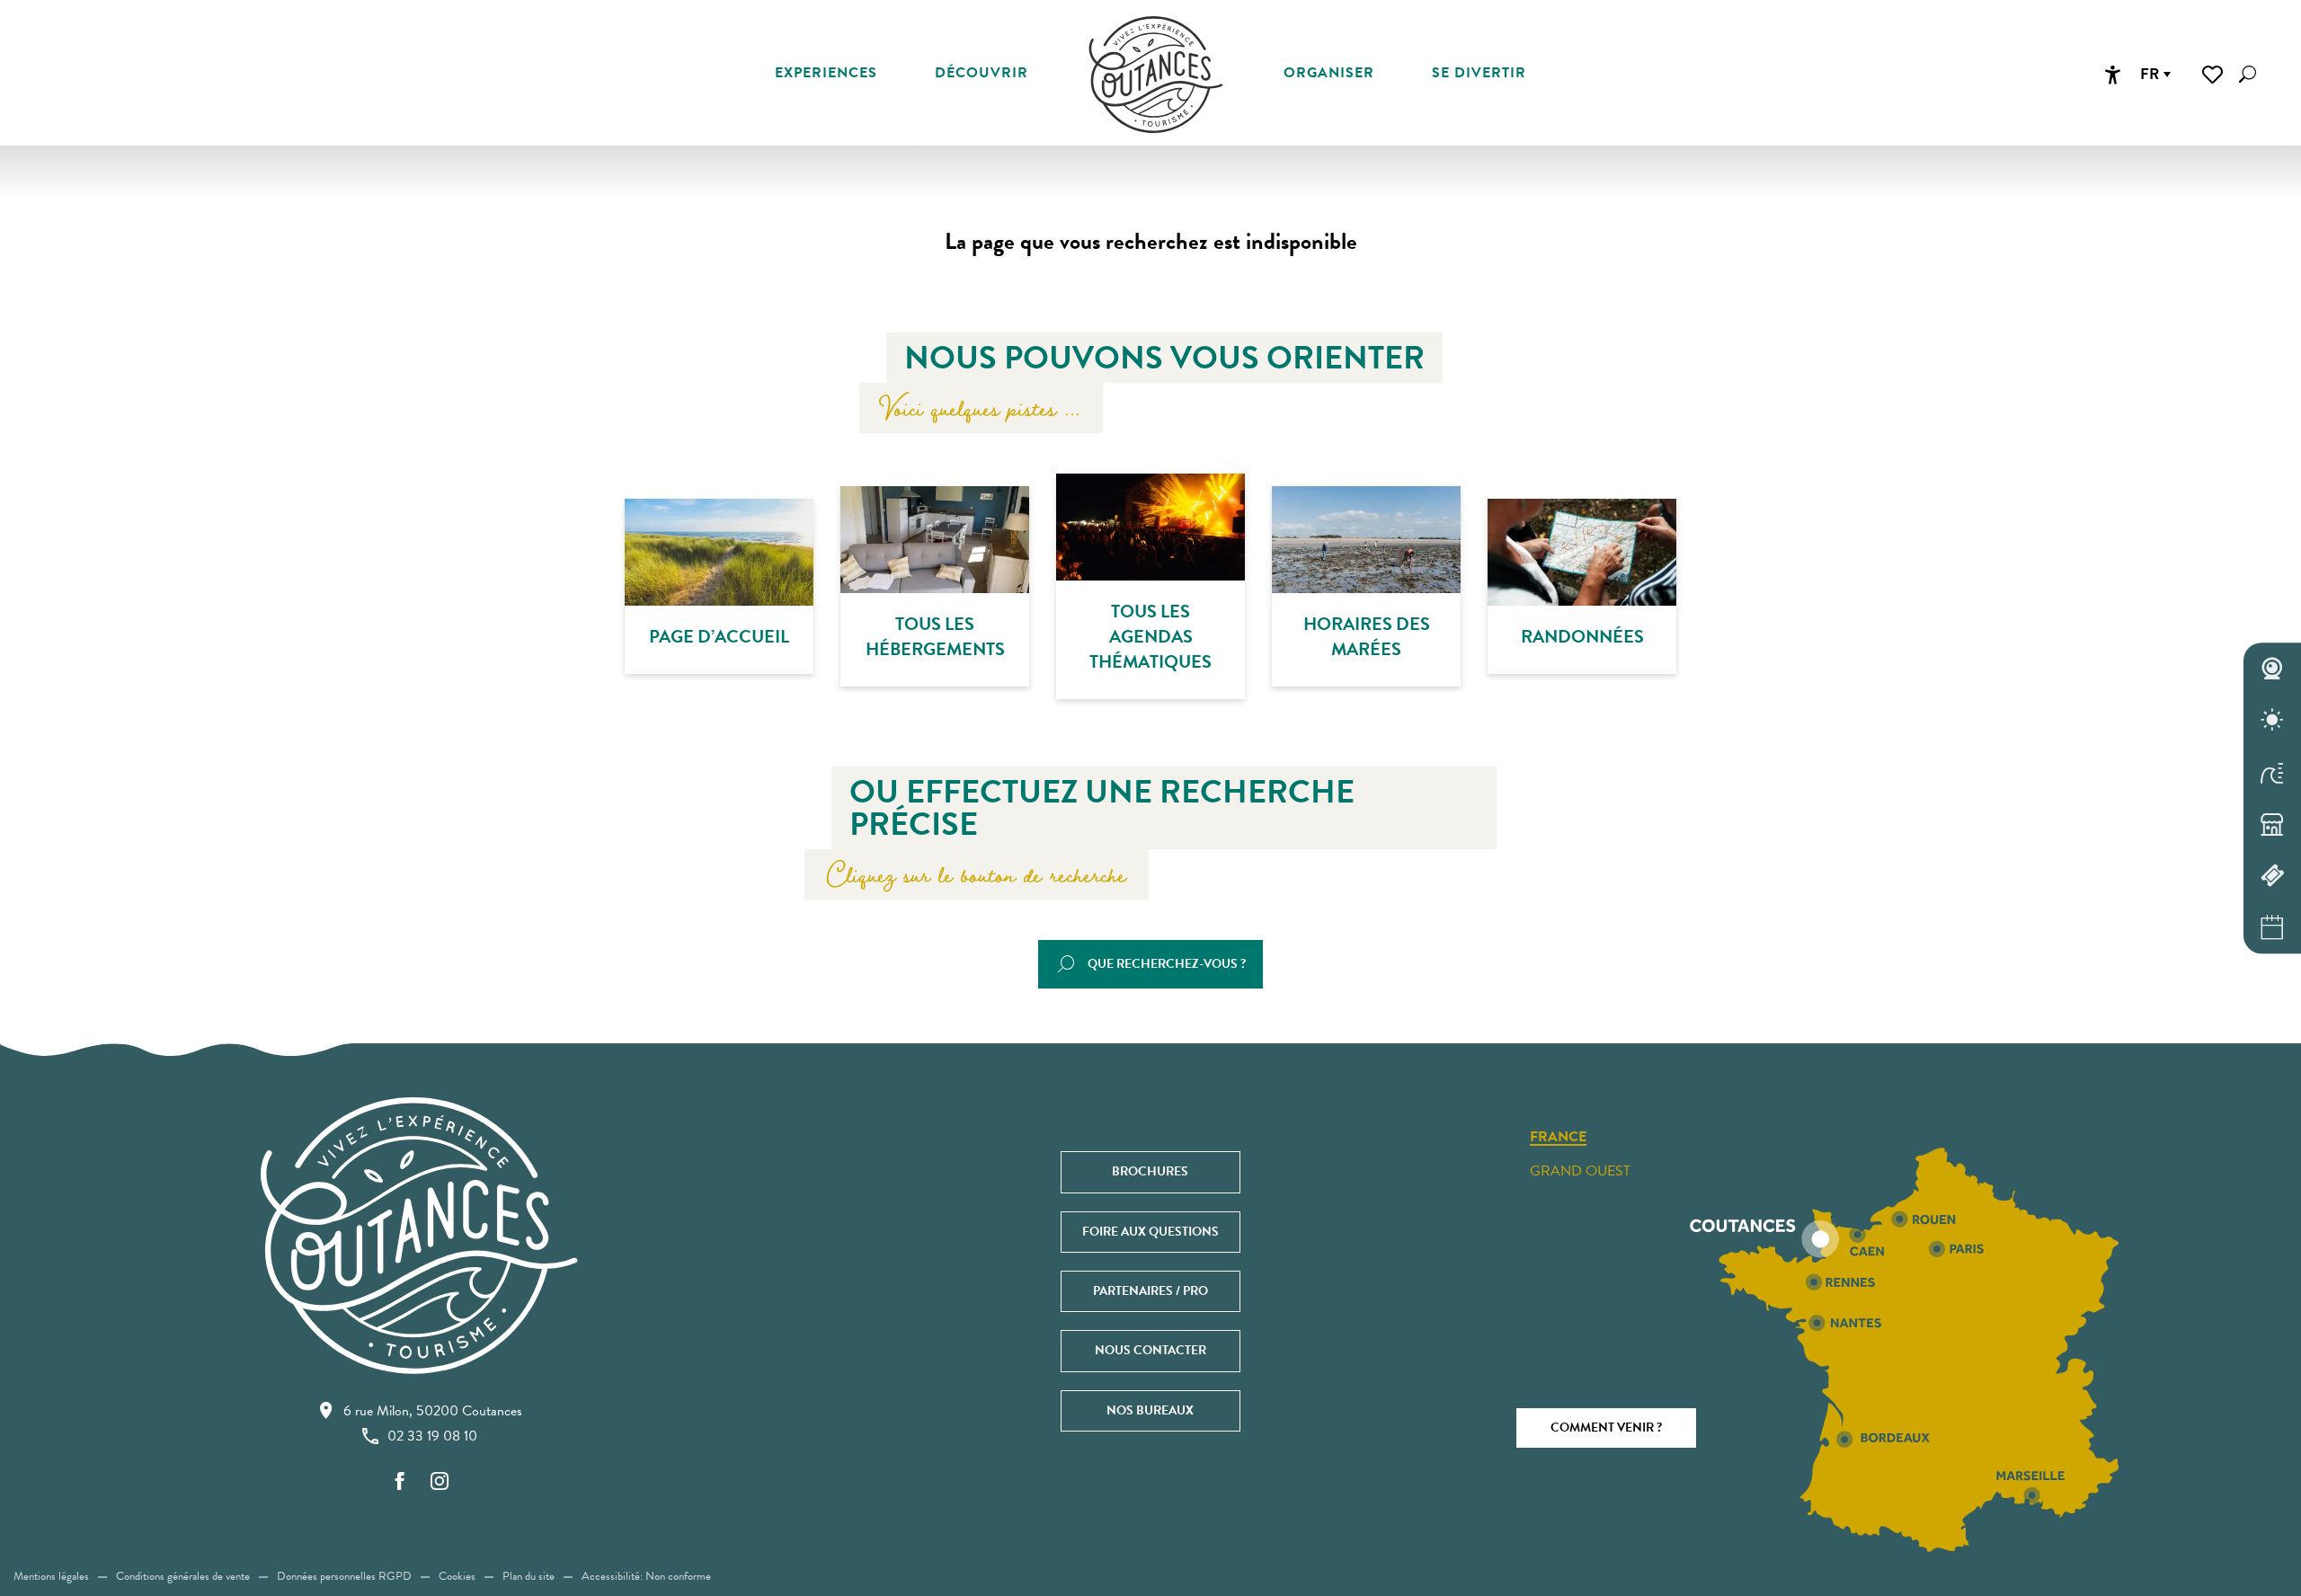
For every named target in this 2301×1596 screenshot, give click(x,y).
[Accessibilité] (2112, 75)
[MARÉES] (2272, 772)
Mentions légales (51, 1576)
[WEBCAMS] (2272, 669)
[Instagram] (440, 1482)
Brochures (1150, 1171)
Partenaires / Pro (1150, 1291)
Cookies (457, 1576)
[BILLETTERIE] (2272, 876)
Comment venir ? (1606, 1428)
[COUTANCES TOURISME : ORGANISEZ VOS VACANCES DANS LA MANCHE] (1156, 75)
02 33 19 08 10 (432, 1436)
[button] (2248, 74)
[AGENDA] (2272, 927)
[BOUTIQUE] (2272, 824)
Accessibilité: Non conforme (646, 1576)
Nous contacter (1150, 1350)
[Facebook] (400, 1482)
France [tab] (1558, 1138)
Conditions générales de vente (183, 1576)
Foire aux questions (1150, 1232)
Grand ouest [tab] (1580, 1171)
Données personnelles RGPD (344, 1576)
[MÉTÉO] (2272, 721)
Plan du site (529, 1576)
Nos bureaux (1150, 1410)
